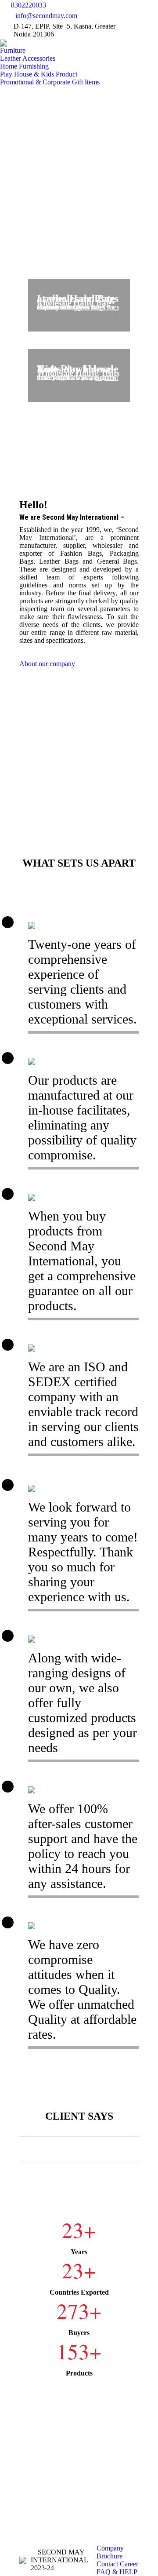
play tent (106, 377)
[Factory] (79, 741)
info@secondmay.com (46, 16)
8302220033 (29, 5)
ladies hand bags (97, 307)
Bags (98, 307)
